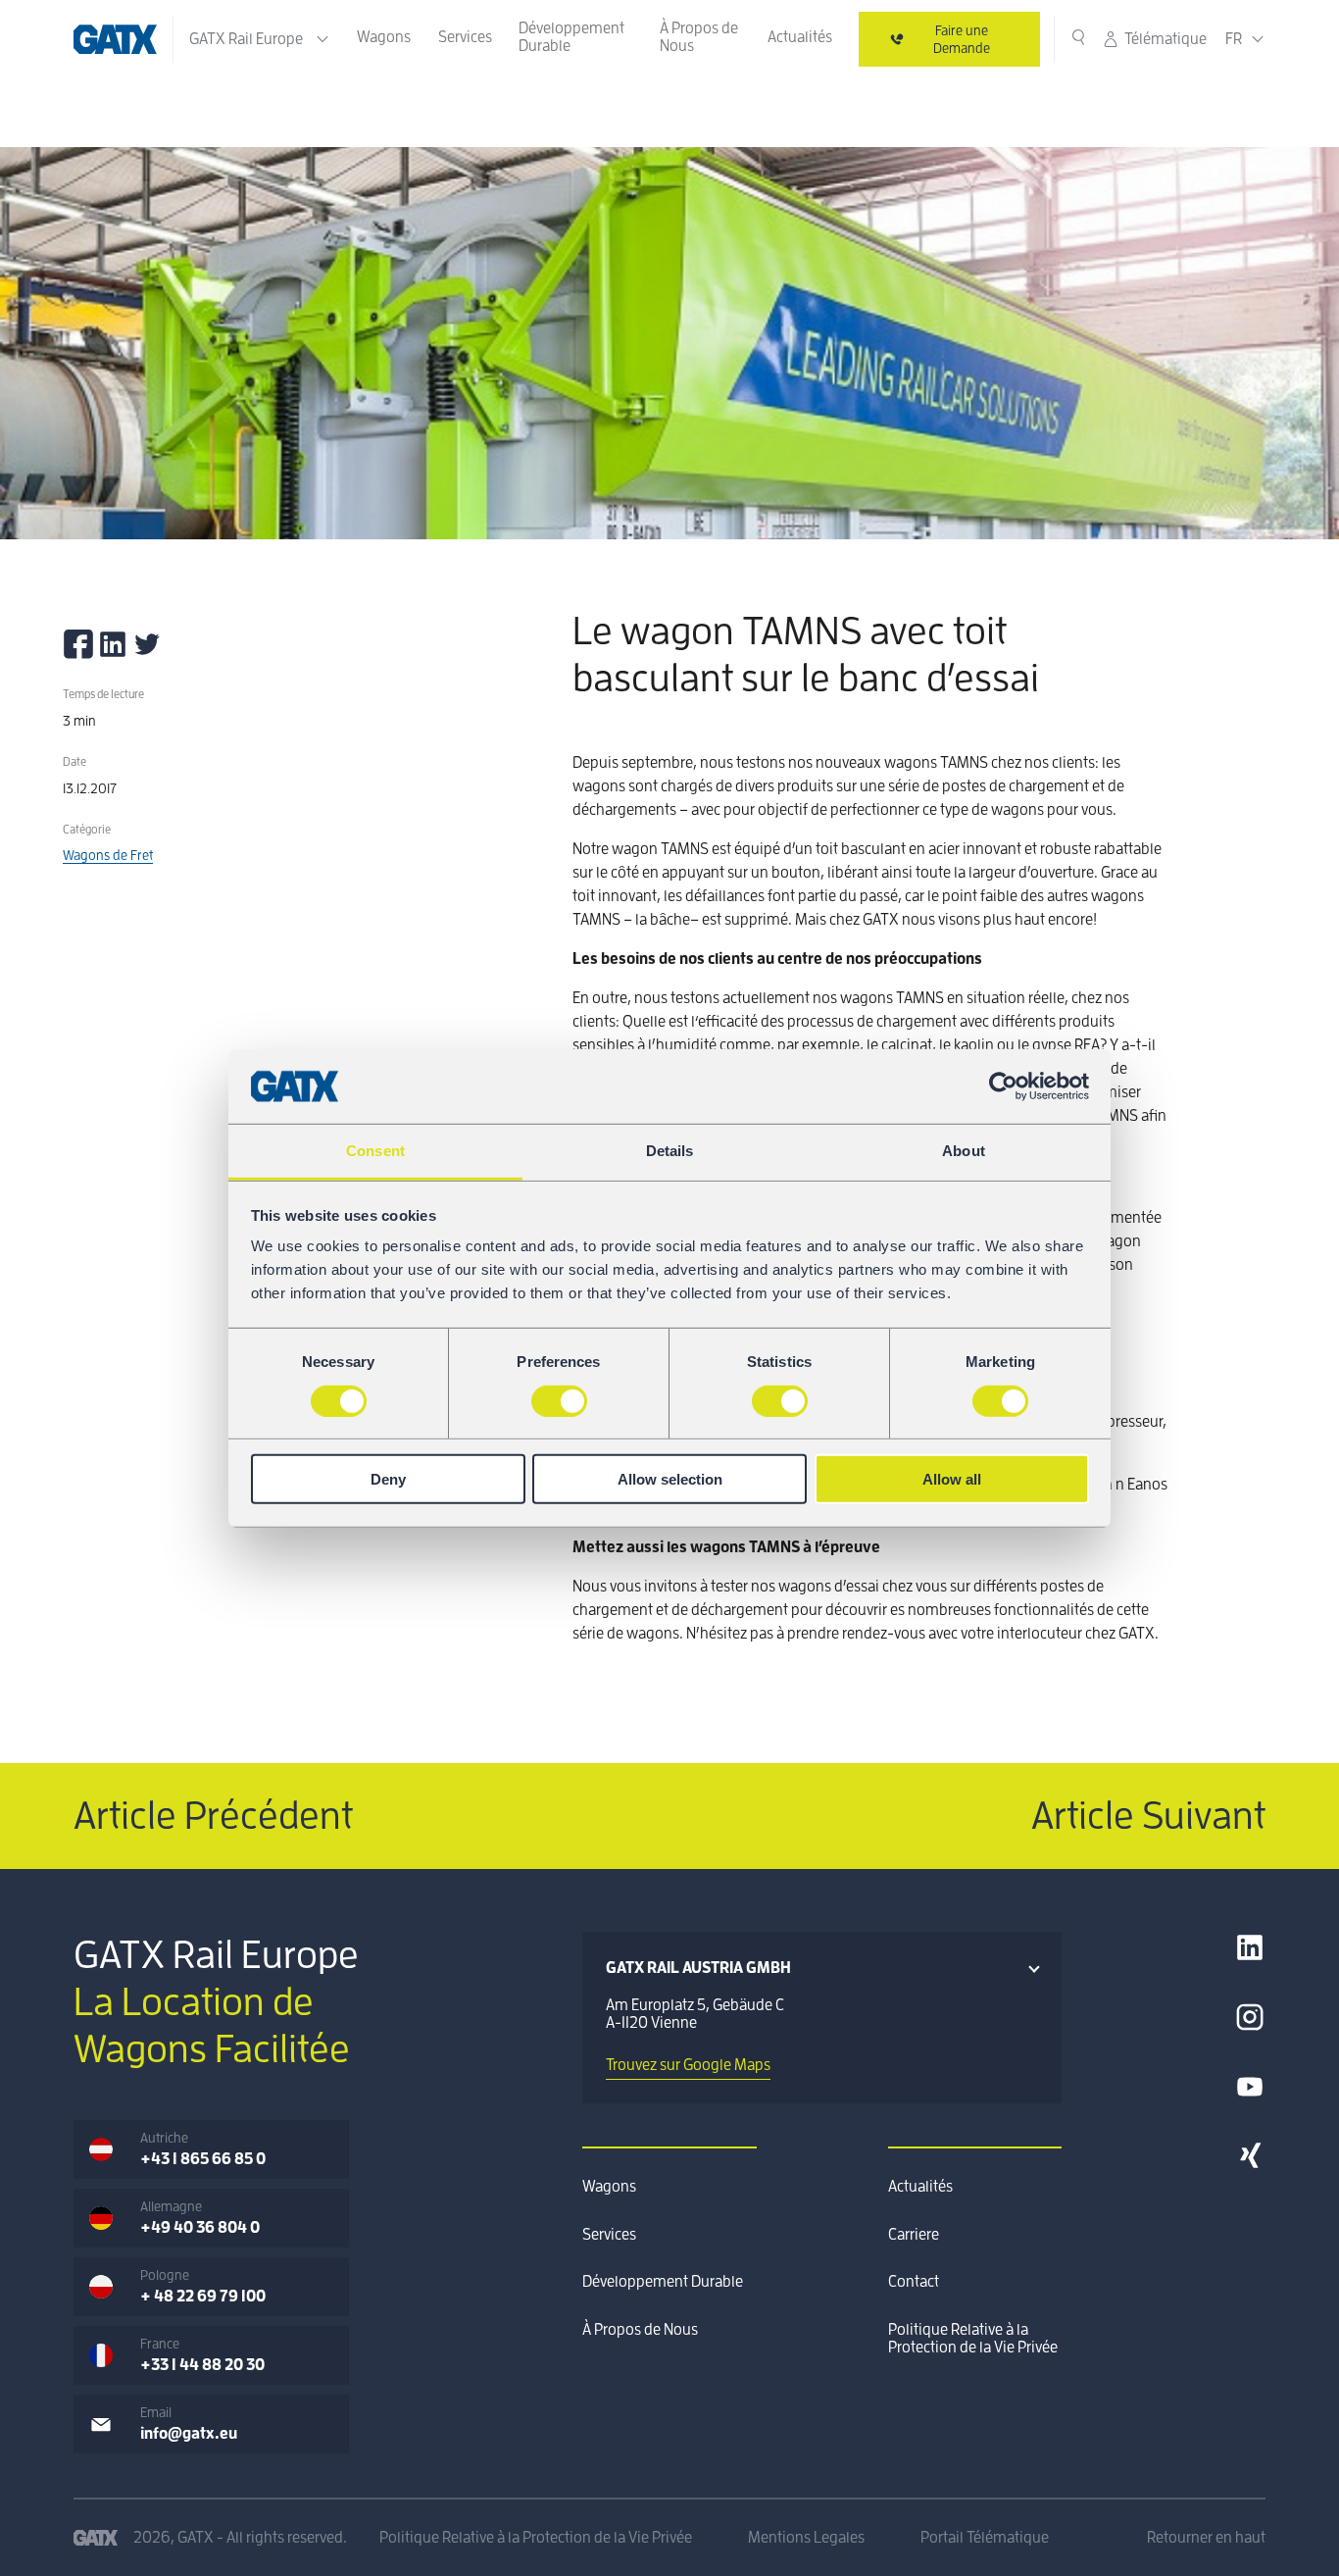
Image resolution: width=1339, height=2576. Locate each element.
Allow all (952, 1479)
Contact (914, 2282)
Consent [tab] (375, 1151)
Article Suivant (1148, 1816)
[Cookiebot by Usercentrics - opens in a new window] (1003, 1086)
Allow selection (670, 1479)
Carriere (914, 2235)
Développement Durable (571, 37)
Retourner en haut (1206, 2538)
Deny (388, 1479)
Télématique (1165, 39)
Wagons (384, 37)
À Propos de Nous (699, 37)
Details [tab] (670, 1151)
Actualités (800, 37)
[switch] (559, 1400)
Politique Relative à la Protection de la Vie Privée (973, 2339)
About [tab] (964, 1151)
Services (465, 37)
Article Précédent (213, 1816)
